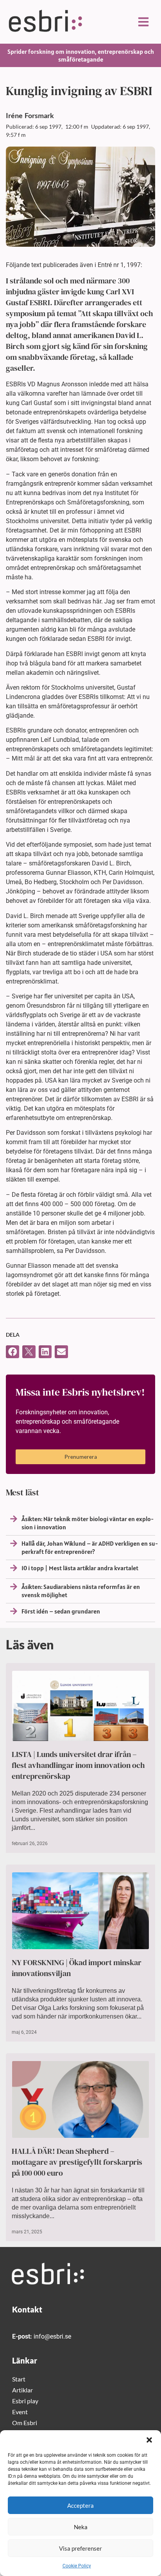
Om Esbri (25, 2423)
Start (19, 2379)
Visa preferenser (80, 2548)
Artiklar (22, 2390)
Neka (81, 2527)
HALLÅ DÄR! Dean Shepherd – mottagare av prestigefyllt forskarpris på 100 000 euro (77, 2162)
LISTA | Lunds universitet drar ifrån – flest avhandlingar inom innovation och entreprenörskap (78, 1765)
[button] (149, 2440)
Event (20, 2412)
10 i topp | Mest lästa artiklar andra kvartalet (80, 1568)
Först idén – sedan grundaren (61, 1611)
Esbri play (25, 2401)
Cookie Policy (77, 2566)
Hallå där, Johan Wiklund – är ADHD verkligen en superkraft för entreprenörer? (90, 1547)
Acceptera (80, 2505)
